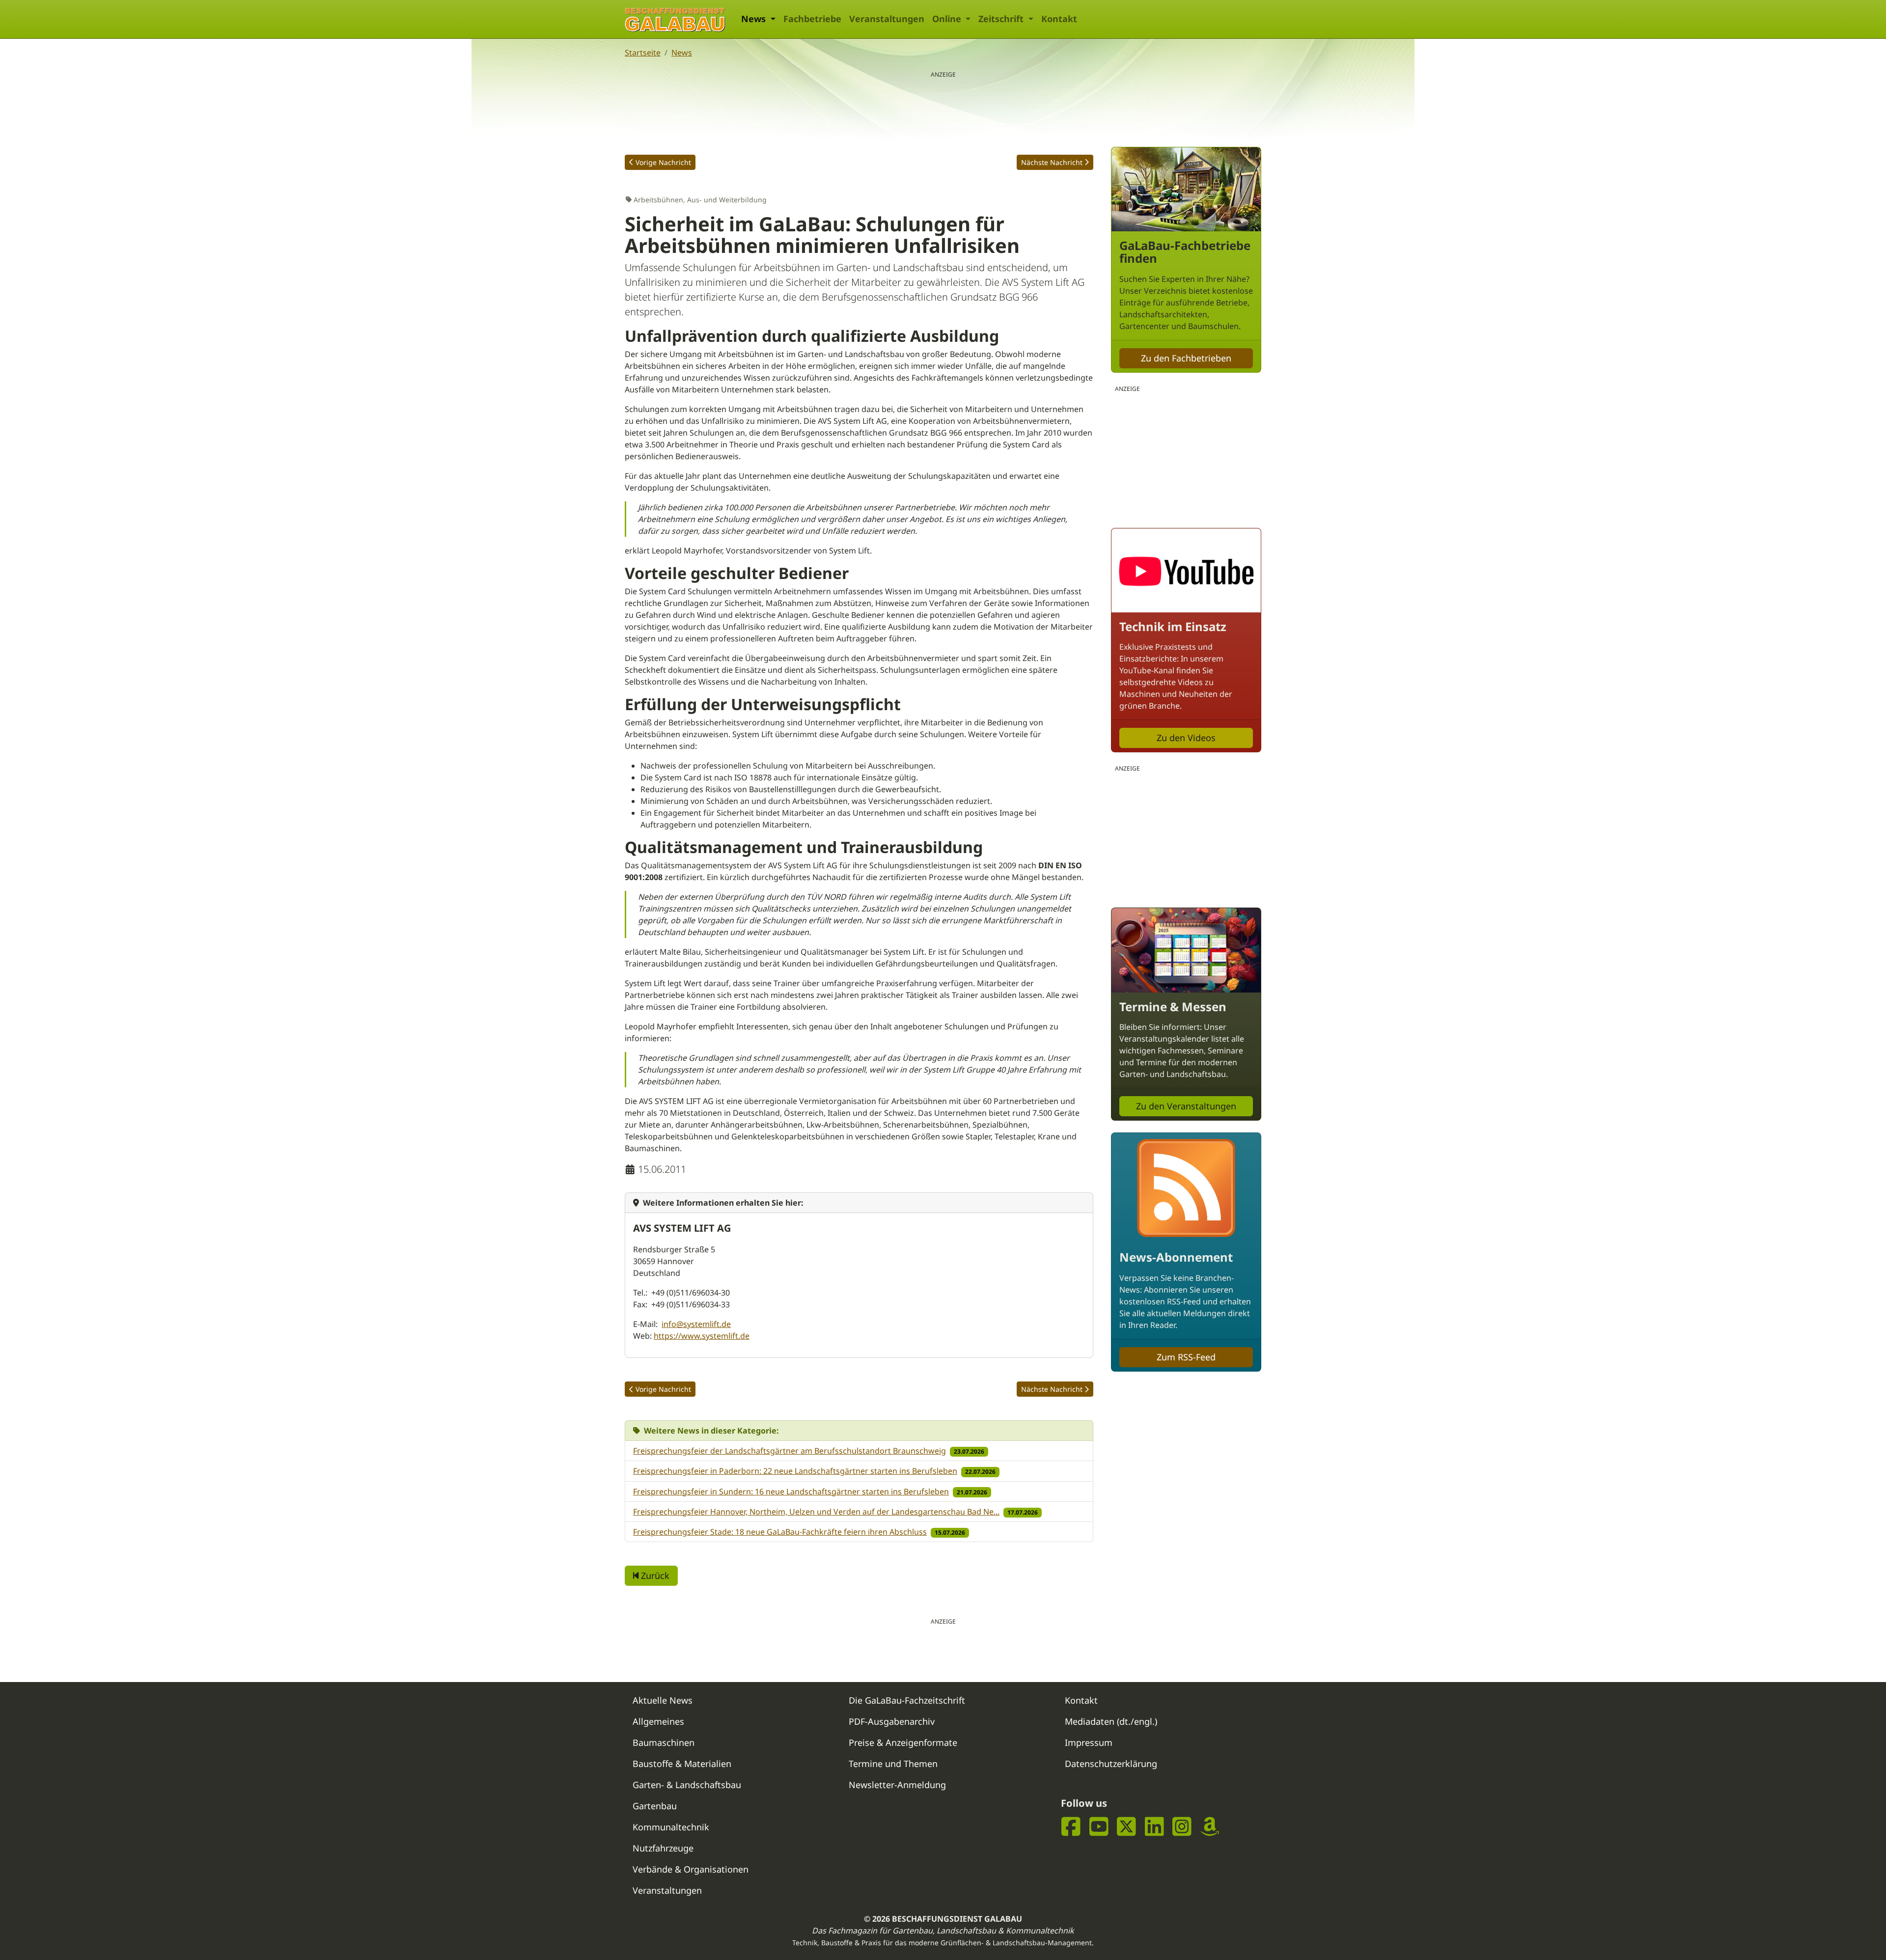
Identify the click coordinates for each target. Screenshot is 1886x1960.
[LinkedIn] (1154, 1826)
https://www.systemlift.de (702, 1336)
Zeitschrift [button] (1002, 19)
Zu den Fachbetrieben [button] (1186, 358)
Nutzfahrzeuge (663, 1848)
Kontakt (1059, 19)
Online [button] (948, 19)
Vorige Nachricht (663, 162)
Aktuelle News (663, 1700)
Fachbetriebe (812, 19)
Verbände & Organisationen (691, 1869)
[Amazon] (1210, 1826)
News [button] (755, 19)
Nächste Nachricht (1052, 162)
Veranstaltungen (887, 19)
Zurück (654, 1575)
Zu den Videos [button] (1186, 738)
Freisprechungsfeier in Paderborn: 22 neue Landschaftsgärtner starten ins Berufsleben (795, 1471)
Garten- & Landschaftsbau (687, 1785)
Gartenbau (655, 1806)
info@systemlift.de (696, 1324)
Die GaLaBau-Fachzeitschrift (907, 1700)
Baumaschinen (664, 1742)
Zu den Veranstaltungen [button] (1186, 1106)
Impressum (1089, 1742)
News (682, 53)
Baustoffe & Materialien (682, 1764)
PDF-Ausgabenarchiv (892, 1721)
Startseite (643, 53)
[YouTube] (1099, 1826)
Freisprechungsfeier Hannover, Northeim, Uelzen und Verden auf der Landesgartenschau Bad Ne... (816, 1512)
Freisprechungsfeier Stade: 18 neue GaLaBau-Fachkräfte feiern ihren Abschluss (780, 1532)
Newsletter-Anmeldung (897, 1785)
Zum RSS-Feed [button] (1186, 1357)
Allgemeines (658, 1721)
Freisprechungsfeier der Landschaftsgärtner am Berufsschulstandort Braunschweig (790, 1451)
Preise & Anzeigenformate (903, 1742)
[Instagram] (1182, 1826)
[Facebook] (1071, 1826)
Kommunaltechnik (671, 1827)
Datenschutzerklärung (1111, 1764)
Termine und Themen (893, 1764)
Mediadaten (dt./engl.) (1111, 1721)
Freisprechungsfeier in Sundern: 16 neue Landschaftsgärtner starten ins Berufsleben (791, 1491)
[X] (1126, 1826)
